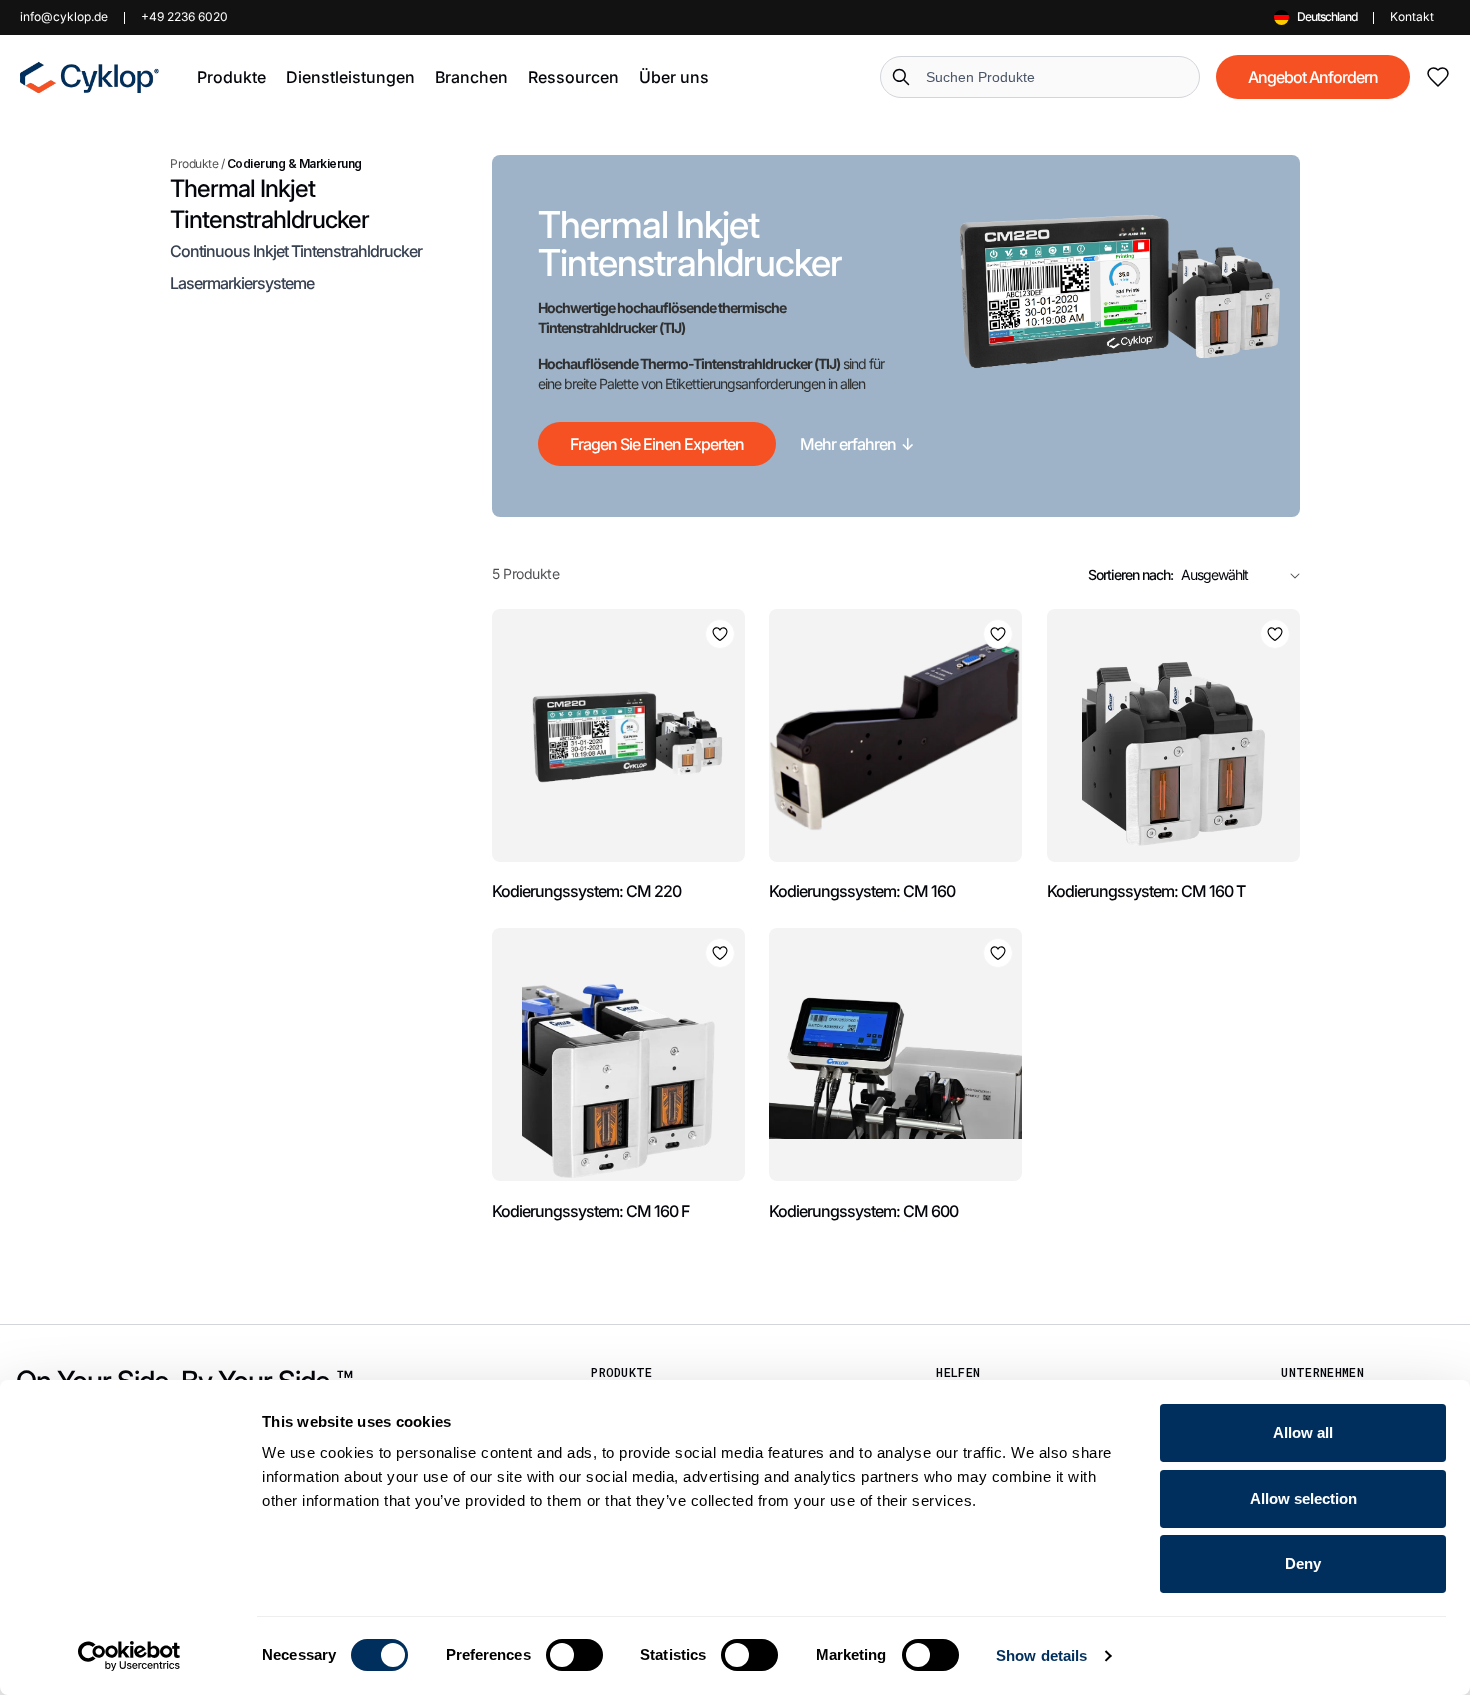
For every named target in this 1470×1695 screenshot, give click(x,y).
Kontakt (1412, 16)
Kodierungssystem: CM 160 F (590, 1211)
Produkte (194, 163)
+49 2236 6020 (184, 16)
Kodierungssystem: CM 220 (586, 891)
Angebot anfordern (1313, 77)
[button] (231, 77)
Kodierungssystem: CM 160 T (1146, 891)
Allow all (1303, 1432)
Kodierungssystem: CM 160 (862, 891)
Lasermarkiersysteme (242, 283)
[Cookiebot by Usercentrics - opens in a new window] (129, 1656)
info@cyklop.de (64, 16)
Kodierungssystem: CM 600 (863, 1211)
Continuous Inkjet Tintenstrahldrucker (296, 251)
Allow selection (1303, 1498)
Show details (1041, 1655)
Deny (1303, 1563)
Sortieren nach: (1130, 574)
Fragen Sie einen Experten (657, 444)
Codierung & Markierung (294, 163)
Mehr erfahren (857, 444)
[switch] (574, 1655)
